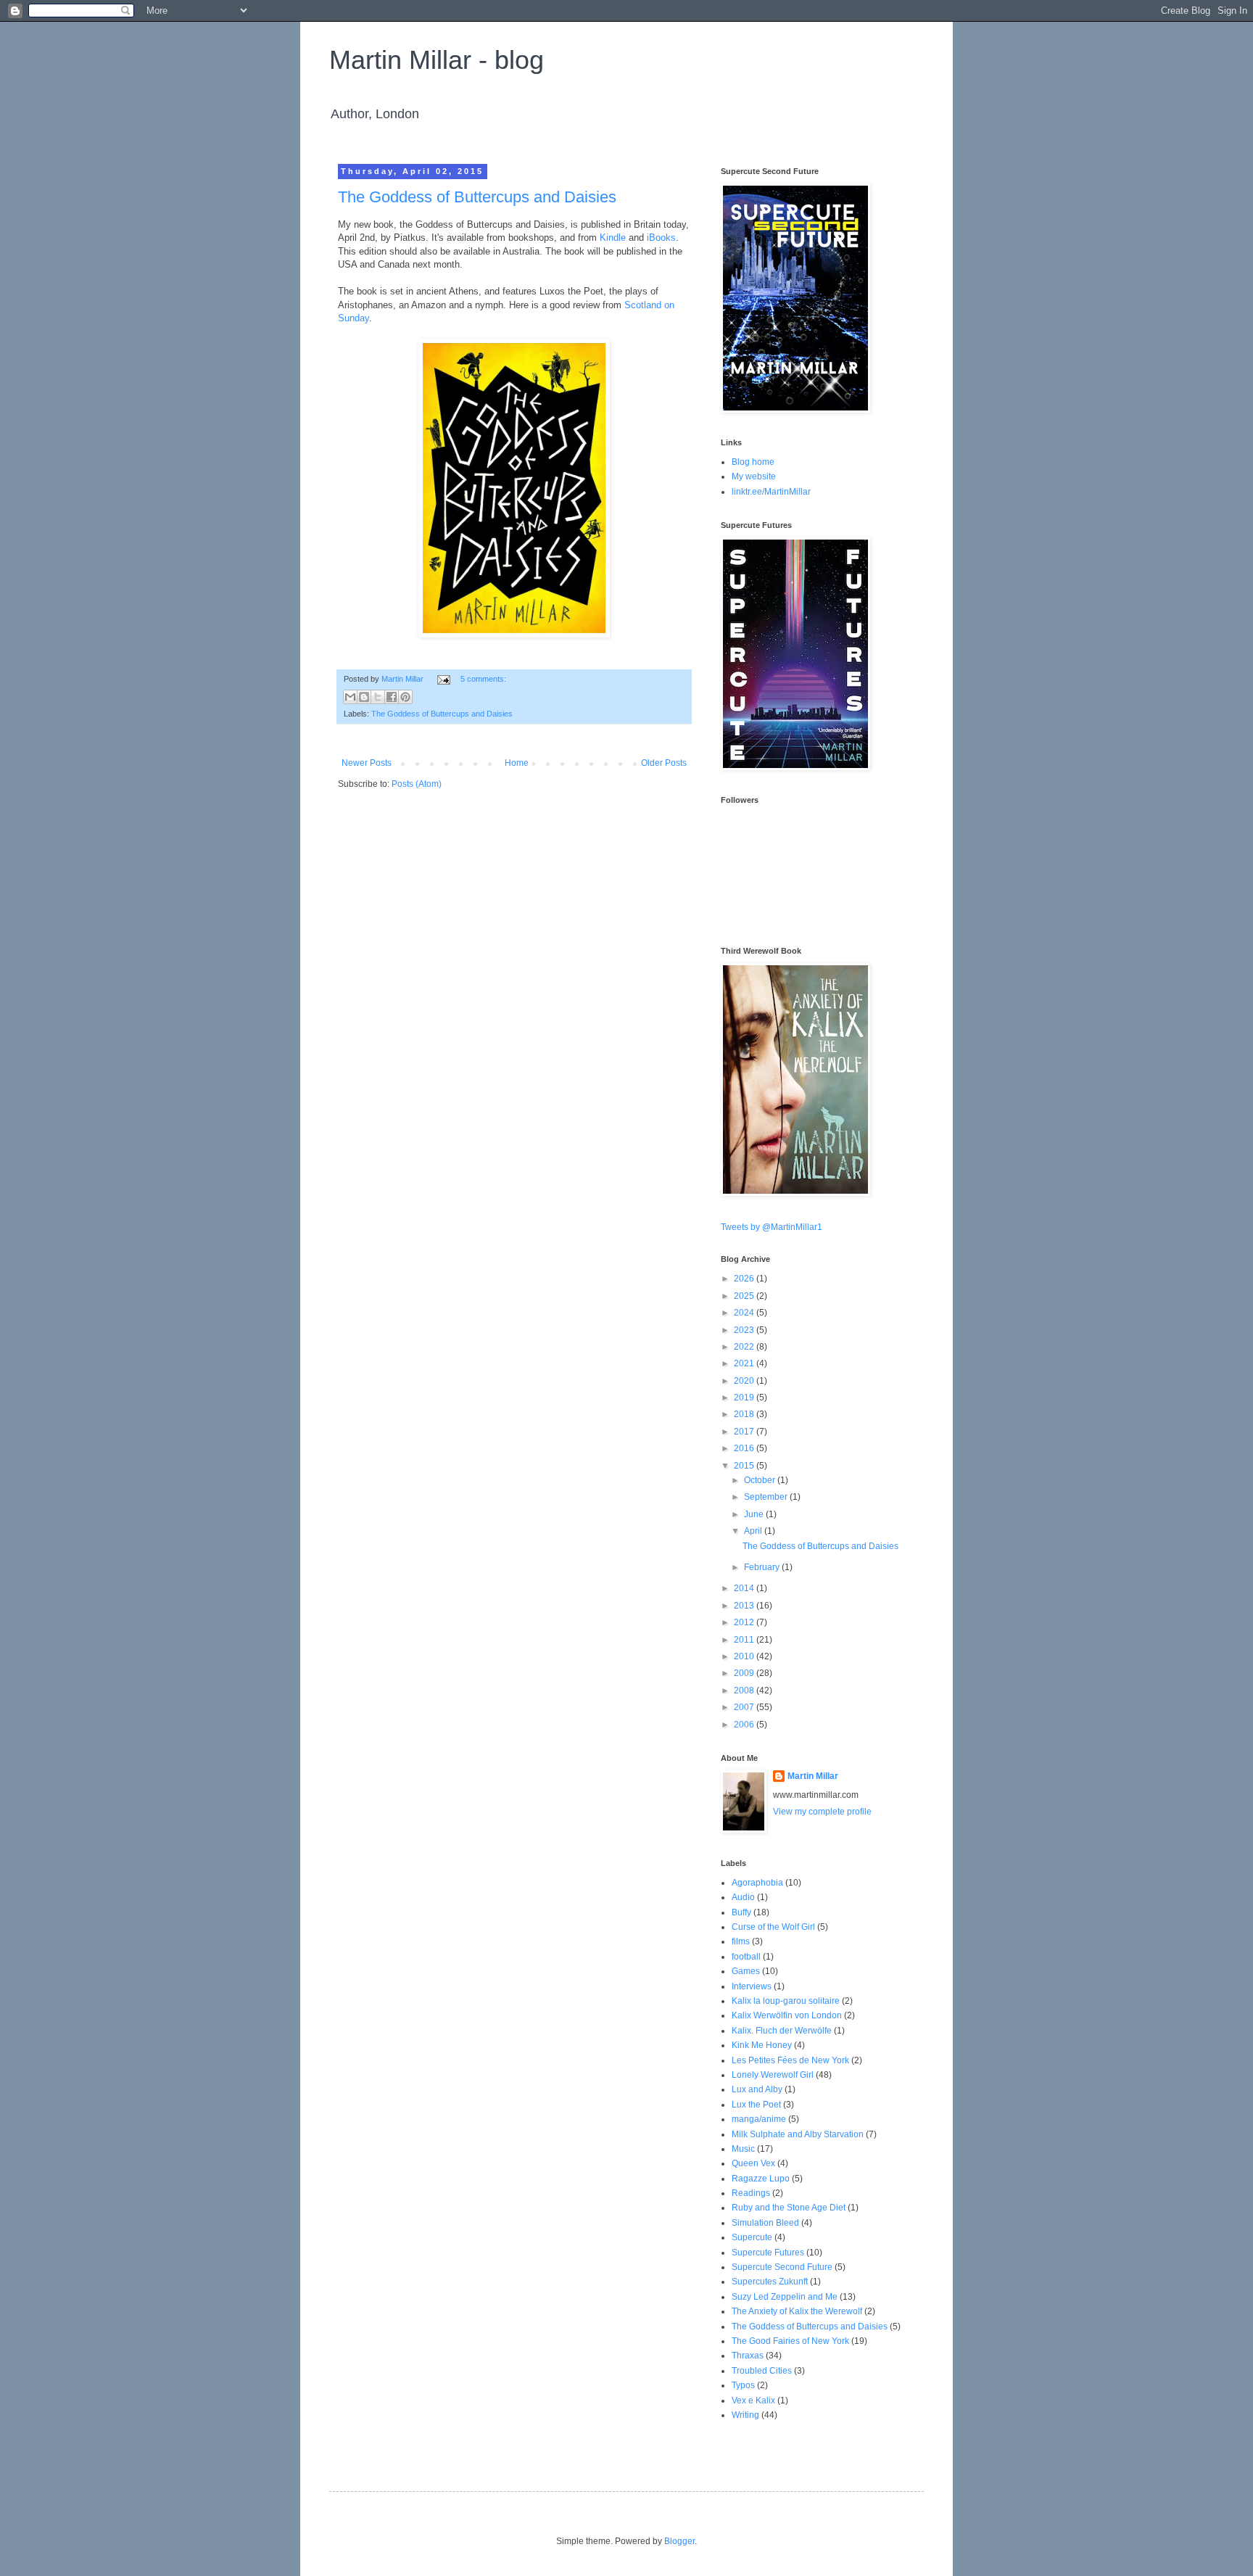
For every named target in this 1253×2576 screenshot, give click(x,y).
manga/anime (759, 2119)
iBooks (661, 238)
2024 (745, 1313)
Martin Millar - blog (437, 60)
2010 (745, 1656)
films (741, 1941)
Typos (743, 2385)
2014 (745, 1588)
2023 (745, 1330)
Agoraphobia (757, 1883)
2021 (745, 1363)
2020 (745, 1381)
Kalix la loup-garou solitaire (786, 2001)
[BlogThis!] (364, 697)
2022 (745, 1347)
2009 (745, 1673)
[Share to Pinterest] (405, 697)
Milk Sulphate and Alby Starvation (798, 2134)
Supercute (752, 2237)
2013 (745, 1606)
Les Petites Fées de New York (790, 2060)
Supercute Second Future (782, 2267)
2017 (745, 1432)
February (763, 1567)
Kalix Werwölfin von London (787, 2015)
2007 (745, 1707)
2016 (745, 1448)
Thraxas (748, 2356)
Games (746, 1971)
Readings (751, 2193)
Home (517, 763)
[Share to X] (378, 697)
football (746, 1957)
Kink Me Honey (762, 2045)
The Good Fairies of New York (790, 2341)
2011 (745, 1640)
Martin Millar (813, 1776)
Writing (745, 2415)
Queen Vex (753, 2163)
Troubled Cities (762, 2371)
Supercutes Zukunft (770, 2282)
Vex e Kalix (753, 2400)
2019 (745, 1398)
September (767, 1497)
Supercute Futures (768, 2253)
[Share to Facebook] (392, 697)
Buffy (741, 1912)
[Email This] (350, 697)
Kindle (613, 238)
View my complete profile (822, 1812)
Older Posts (664, 763)
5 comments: (483, 679)
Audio (743, 1897)
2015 (745, 1466)
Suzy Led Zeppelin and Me (785, 2297)
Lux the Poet (756, 2105)
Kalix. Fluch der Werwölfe (782, 2031)
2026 (745, 1279)
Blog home (753, 462)
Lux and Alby (757, 2089)
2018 (745, 1414)
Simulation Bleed (765, 2223)
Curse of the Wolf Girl (773, 1927)
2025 (745, 1296)
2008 (745, 1690)
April (754, 1531)
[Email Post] (443, 679)
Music (743, 2149)
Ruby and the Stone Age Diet (789, 2208)
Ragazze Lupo (761, 2179)
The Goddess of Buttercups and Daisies (477, 197)
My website (754, 476)
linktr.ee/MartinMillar (771, 492)
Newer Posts (367, 763)
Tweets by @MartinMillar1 (772, 1227)
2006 (745, 1725)
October (761, 1480)
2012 (745, 1622)
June (755, 1514)
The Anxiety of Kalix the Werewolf (797, 2311)
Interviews (752, 1986)
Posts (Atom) (417, 784)
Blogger (679, 2541)
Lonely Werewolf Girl (773, 2075)
